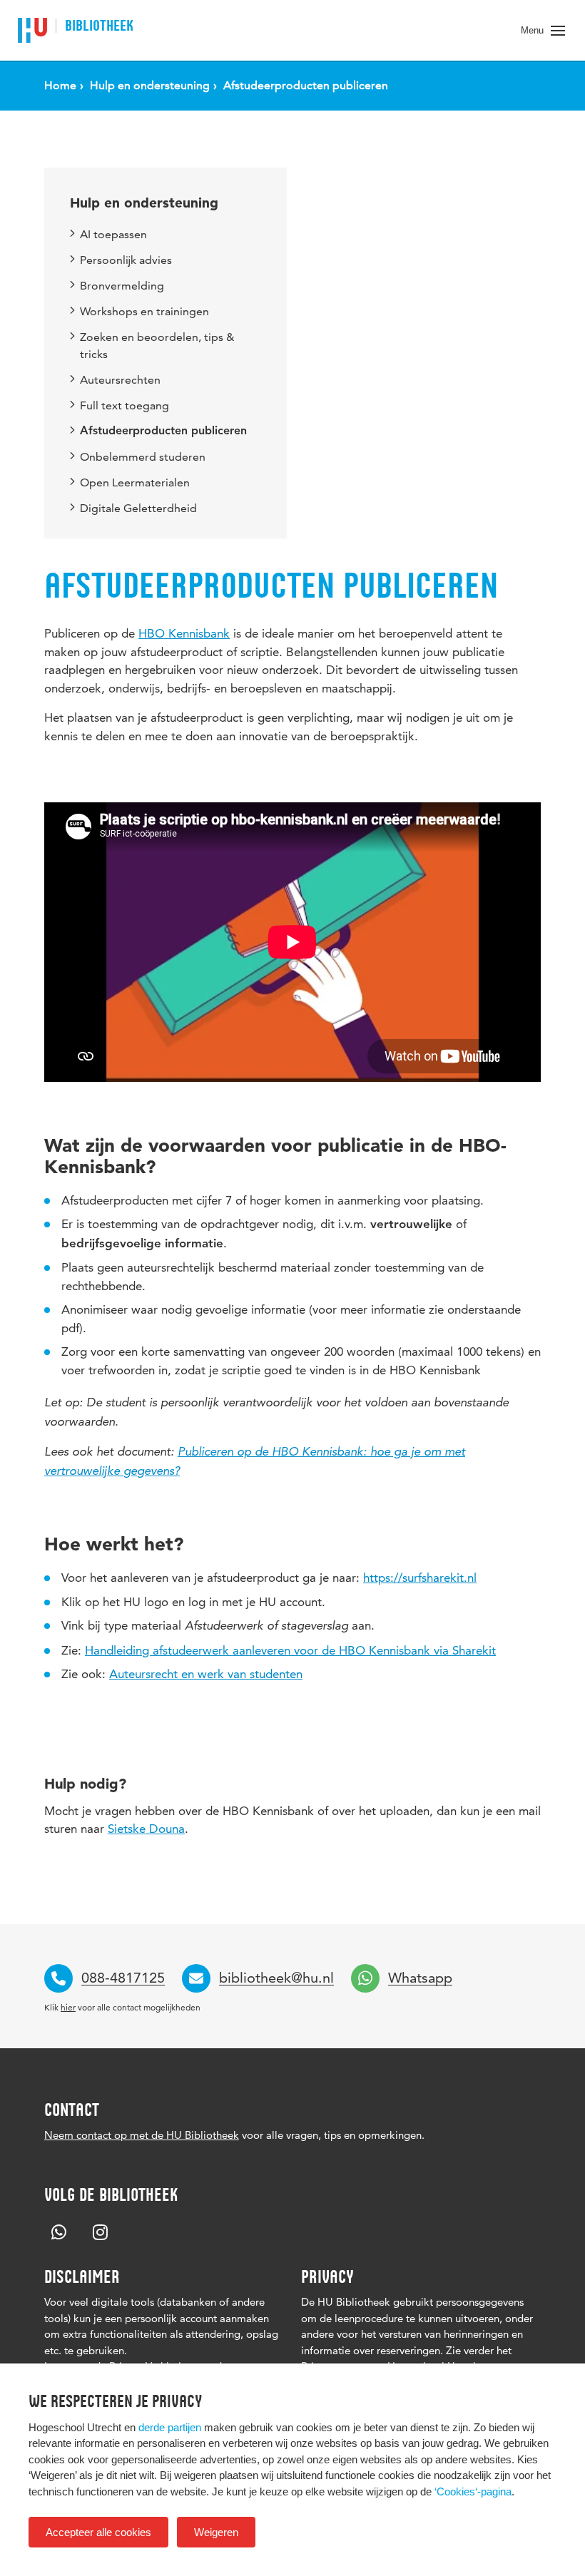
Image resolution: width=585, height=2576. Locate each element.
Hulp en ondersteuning (144, 203)
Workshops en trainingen (144, 311)
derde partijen (170, 2427)
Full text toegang (124, 405)
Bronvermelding (122, 286)
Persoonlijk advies (126, 260)
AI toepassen (113, 234)
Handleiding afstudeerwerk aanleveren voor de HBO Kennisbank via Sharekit (290, 1650)
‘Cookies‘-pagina (473, 2491)
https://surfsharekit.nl (420, 1578)
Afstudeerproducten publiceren (163, 431)
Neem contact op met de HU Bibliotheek (142, 2135)
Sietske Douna (146, 1829)
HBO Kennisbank (184, 633)
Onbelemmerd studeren (143, 457)
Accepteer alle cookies (98, 2532)
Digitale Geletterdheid (138, 508)
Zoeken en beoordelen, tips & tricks (157, 346)
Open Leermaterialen (135, 482)
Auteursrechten (120, 380)
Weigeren (216, 2532)
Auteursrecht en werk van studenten (206, 1674)
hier (68, 2007)
